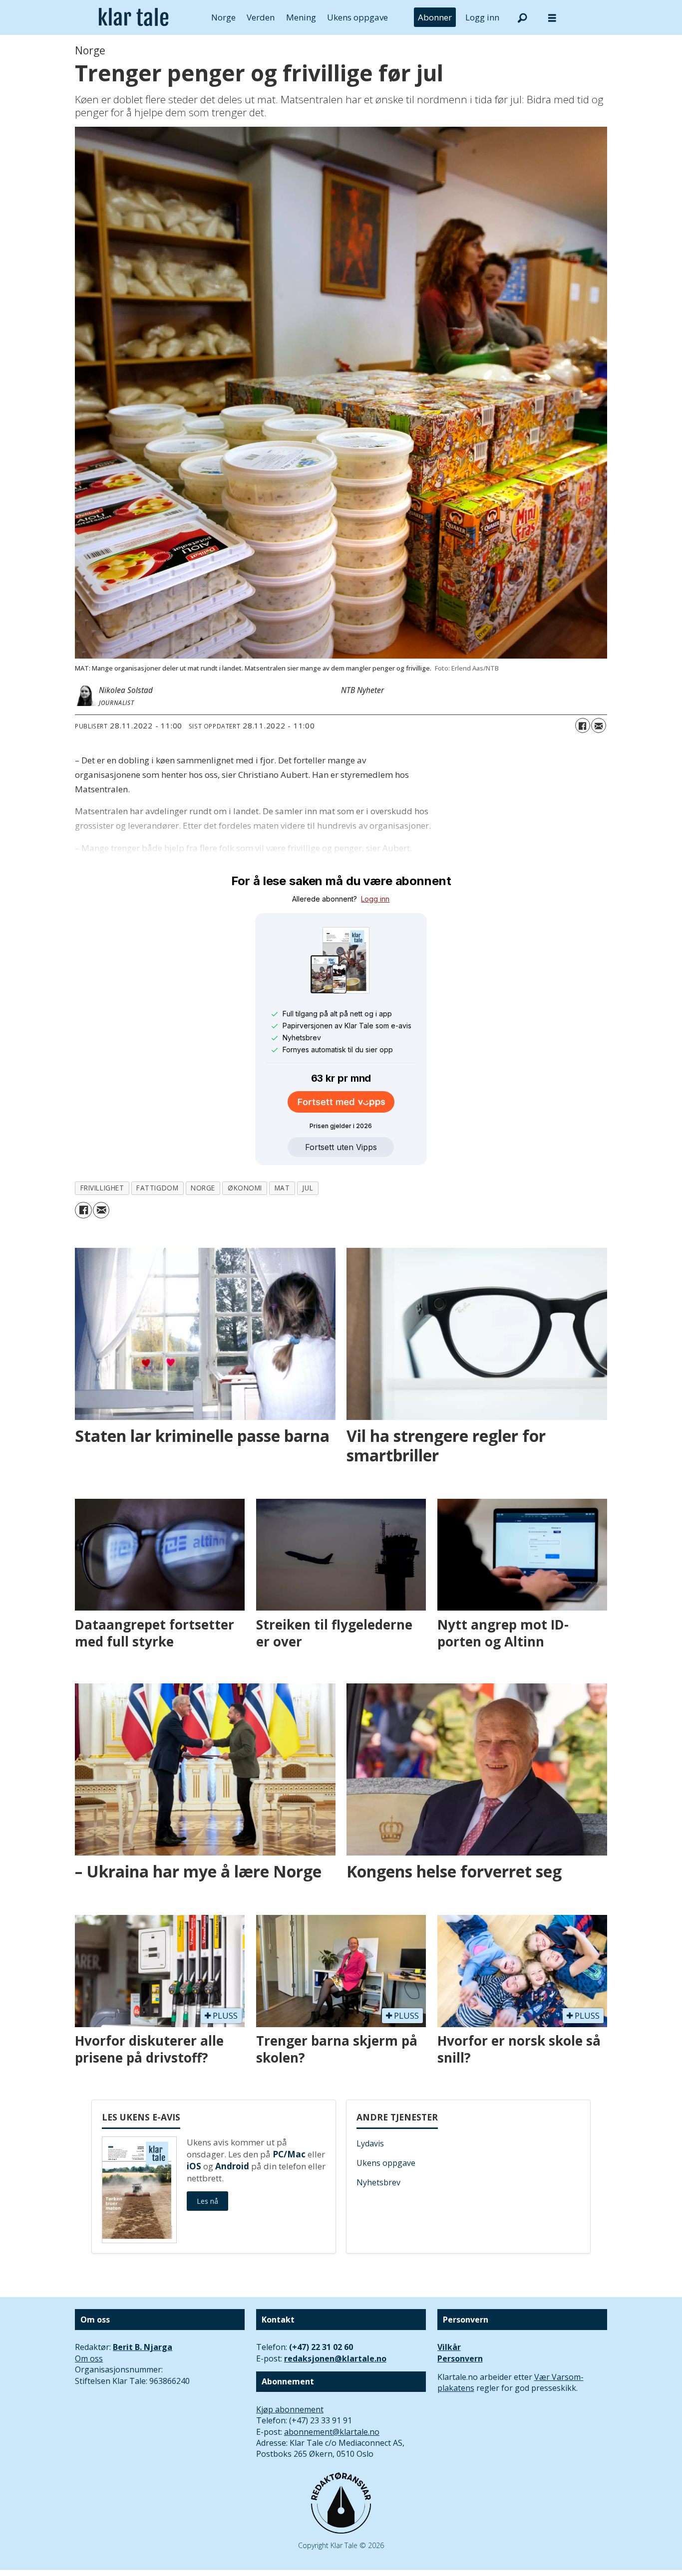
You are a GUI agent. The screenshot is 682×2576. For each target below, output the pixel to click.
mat (282, 1188)
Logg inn (482, 17)
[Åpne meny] (552, 18)
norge (203, 1188)
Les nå (207, 2201)
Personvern (460, 2358)
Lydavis (370, 2143)
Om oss (89, 2358)
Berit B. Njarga (143, 2347)
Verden (261, 17)
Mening (301, 17)
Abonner (435, 17)
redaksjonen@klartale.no (335, 2358)
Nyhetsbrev (378, 2182)
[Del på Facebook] (583, 725)
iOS (194, 2166)
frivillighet (102, 1188)
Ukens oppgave (357, 17)
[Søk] (522, 17)
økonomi (245, 1188)
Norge (223, 17)
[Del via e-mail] (599, 725)
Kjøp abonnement (290, 2409)
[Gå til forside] (134, 17)
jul (308, 1188)
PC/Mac (289, 2154)
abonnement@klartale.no (332, 2432)
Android (232, 2166)
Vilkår (449, 2347)
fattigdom (157, 1188)
